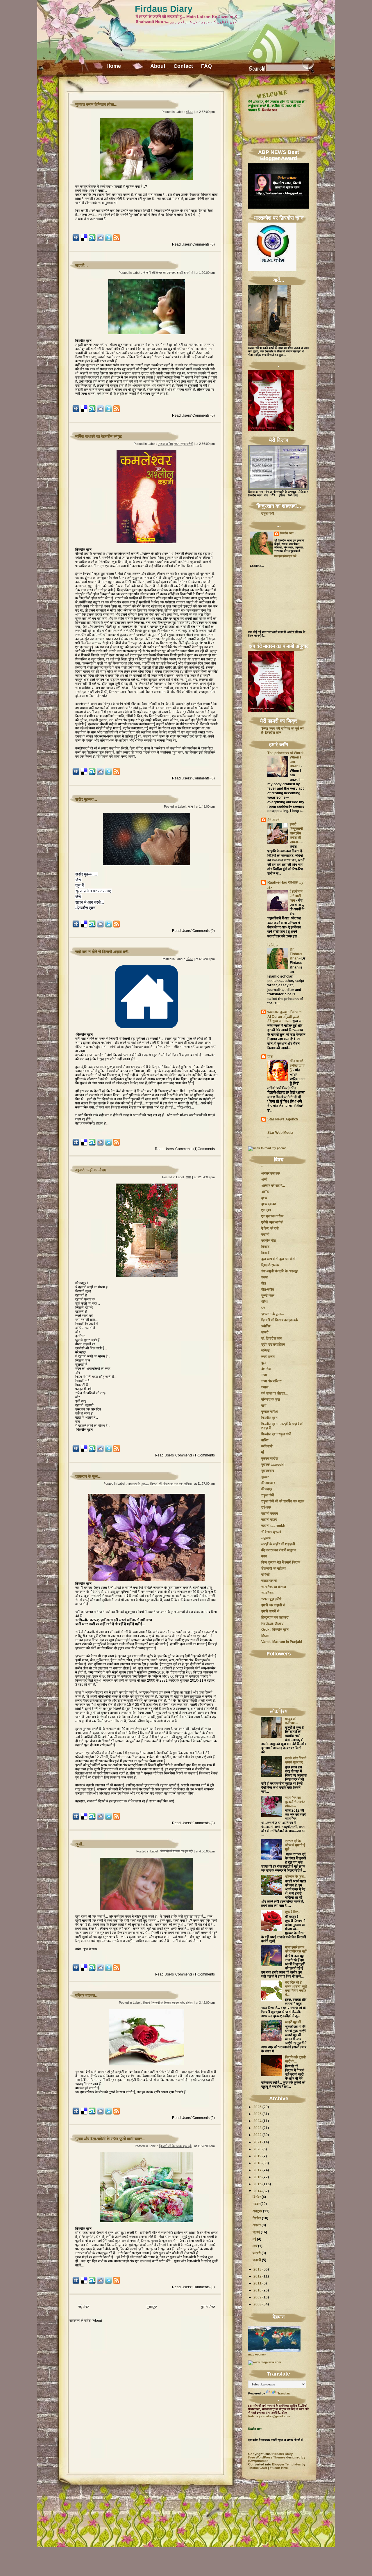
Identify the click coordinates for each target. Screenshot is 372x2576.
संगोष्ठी (265, 1575)
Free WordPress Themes (267, 2457)
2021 (257, 2142)
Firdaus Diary (164, 9)
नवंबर (256, 2204)
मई (254, 2239)
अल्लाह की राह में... (273, 1186)
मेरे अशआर (268, 1483)
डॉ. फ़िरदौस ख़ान (272, 1338)
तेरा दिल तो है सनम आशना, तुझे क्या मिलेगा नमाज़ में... (296, 1989)
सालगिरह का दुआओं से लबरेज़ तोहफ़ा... (295, 1802)
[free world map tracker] (274, 2351)
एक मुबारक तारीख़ (272, 1216)
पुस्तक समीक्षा (165, 444)
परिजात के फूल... (296, 1877)
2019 (257, 2156)
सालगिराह (267, 1593)
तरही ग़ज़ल (268, 1357)
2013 (257, 2269)
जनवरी (257, 2260)
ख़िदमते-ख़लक (270, 1265)
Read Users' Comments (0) (193, 244)
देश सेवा (266, 1369)
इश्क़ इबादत (269, 1204)
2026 (257, 2107)
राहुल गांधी (268, 514)
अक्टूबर (257, 2211)
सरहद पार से (269, 1581)
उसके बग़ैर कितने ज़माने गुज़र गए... (296, 1760)
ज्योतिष (266, 1326)
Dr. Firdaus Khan (296, 954)
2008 (257, 2304)
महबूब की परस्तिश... (291, 1721)
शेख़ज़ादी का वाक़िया (274, 1568)
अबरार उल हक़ (271, 1173)
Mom (265, 1636)
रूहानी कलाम (270, 1513)
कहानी (265, 1234)
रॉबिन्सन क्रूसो (271, 1532)
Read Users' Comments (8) (193, 1823)
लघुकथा (266, 1538)
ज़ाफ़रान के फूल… (88, 1476)
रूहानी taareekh (273, 1526)
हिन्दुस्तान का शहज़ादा (275, 1617)
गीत (264, 1283)
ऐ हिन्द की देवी (270, 1228)
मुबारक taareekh (273, 1465)
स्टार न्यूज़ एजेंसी (184, 444)
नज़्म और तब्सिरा (271, 1381)
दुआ (264, 1363)
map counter (257, 2354)
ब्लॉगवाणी (267, 1446)
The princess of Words (286, 753)
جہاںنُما (273, 945)
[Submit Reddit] (100, 240)
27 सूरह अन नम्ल (279, 1021)
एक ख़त (266, 1210)
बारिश (265, 1440)
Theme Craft (258, 2468)
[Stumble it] (92, 240)
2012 (257, 2276)
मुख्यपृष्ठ (152, 2307)
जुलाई (256, 2232)
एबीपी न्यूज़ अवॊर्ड (272, 1222)
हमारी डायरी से (185, 273)
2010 (257, 2290)
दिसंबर (257, 2197)
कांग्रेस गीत (269, 1241)
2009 (257, 2297)
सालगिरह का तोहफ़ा (274, 1587)
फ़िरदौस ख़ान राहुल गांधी (276, 1434)
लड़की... (82, 265)
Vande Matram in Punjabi (282, 1642)
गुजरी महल (268, 1296)
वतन (264, 1556)
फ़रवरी (257, 2253)
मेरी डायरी (273, 820)
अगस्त (257, 2225)
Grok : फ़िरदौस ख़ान (275, 1630)
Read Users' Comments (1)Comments (185, 1149)
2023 (257, 2128)
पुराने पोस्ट (208, 2307)
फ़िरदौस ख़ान (269, 1418)
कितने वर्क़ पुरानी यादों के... (295, 2059)
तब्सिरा (189, 112)
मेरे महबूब (267, 1489)
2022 (257, 2135)
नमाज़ (265, 1387)
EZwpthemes (258, 2461)
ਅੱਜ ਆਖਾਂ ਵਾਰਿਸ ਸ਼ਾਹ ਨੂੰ (297, 1066)
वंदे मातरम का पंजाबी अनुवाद (279, 1550)
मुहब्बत (265, 1477)
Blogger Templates (286, 2464)
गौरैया (265, 1302)
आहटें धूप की (293, 2022)
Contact (183, 66)
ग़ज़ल (264, 1277)
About (158, 66)
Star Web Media (280, 1133)
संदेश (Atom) (93, 2320)
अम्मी (264, 1179)
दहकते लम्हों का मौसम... (92, 1170)
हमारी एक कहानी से (273, 1605)
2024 (257, 2121)
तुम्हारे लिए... (293, 1912)
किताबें (146, 2003)
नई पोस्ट (84, 2307)
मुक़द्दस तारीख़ (270, 1458)
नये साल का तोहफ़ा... (274, 1393)
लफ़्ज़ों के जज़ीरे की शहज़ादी (278, 1544)
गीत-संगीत (268, 1289)
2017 (257, 2170)
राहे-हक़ (266, 1507)
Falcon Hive (279, 2468)
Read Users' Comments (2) (193, 2118)
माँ (263, 1452)
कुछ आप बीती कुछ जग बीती (278, 1259)
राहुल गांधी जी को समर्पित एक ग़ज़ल (283, 1501)
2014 (257, 2191)
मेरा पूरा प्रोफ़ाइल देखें (285, 556)
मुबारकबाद (268, 1471)
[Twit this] (108, 240)
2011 (257, 2283)
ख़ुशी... (80, 1844)
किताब (265, 1247)
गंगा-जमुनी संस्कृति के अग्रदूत (280, 1271)
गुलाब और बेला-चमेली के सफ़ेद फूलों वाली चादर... (110, 2139)
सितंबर (257, 2218)
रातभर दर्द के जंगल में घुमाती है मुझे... (295, 1845)
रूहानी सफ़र (269, 1520)
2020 (257, 2149)
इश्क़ (264, 1198)
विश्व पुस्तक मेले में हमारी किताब (281, 1562)
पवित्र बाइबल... (87, 1995)
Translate (284, 2393)
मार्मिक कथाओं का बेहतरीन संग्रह (99, 436)
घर (263, 1308)
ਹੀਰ (270, 1057)
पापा (264, 1406)
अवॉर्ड (265, 1192)
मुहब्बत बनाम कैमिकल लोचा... (96, 104)
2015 (257, 2184)
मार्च (255, 2246)
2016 (257, 2177)
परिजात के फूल (271, 1399)
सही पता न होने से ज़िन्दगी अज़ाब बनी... (103, 952)
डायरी (265, 1332)
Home (114, 66)
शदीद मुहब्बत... (86, 799)
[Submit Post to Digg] (76, 240)
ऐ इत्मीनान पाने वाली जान (296, 896)
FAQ (206, 66)
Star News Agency (283, 1119)
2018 (257, 2163)
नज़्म (191, 806)
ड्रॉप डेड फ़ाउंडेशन (273, 1344)
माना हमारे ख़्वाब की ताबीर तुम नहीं (296, 1949)
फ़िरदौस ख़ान (287, 533)
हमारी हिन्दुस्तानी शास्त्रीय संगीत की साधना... (296, 833)
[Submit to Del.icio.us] (84, 240)
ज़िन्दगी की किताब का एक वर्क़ (159, 273)
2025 (257, 2114)
